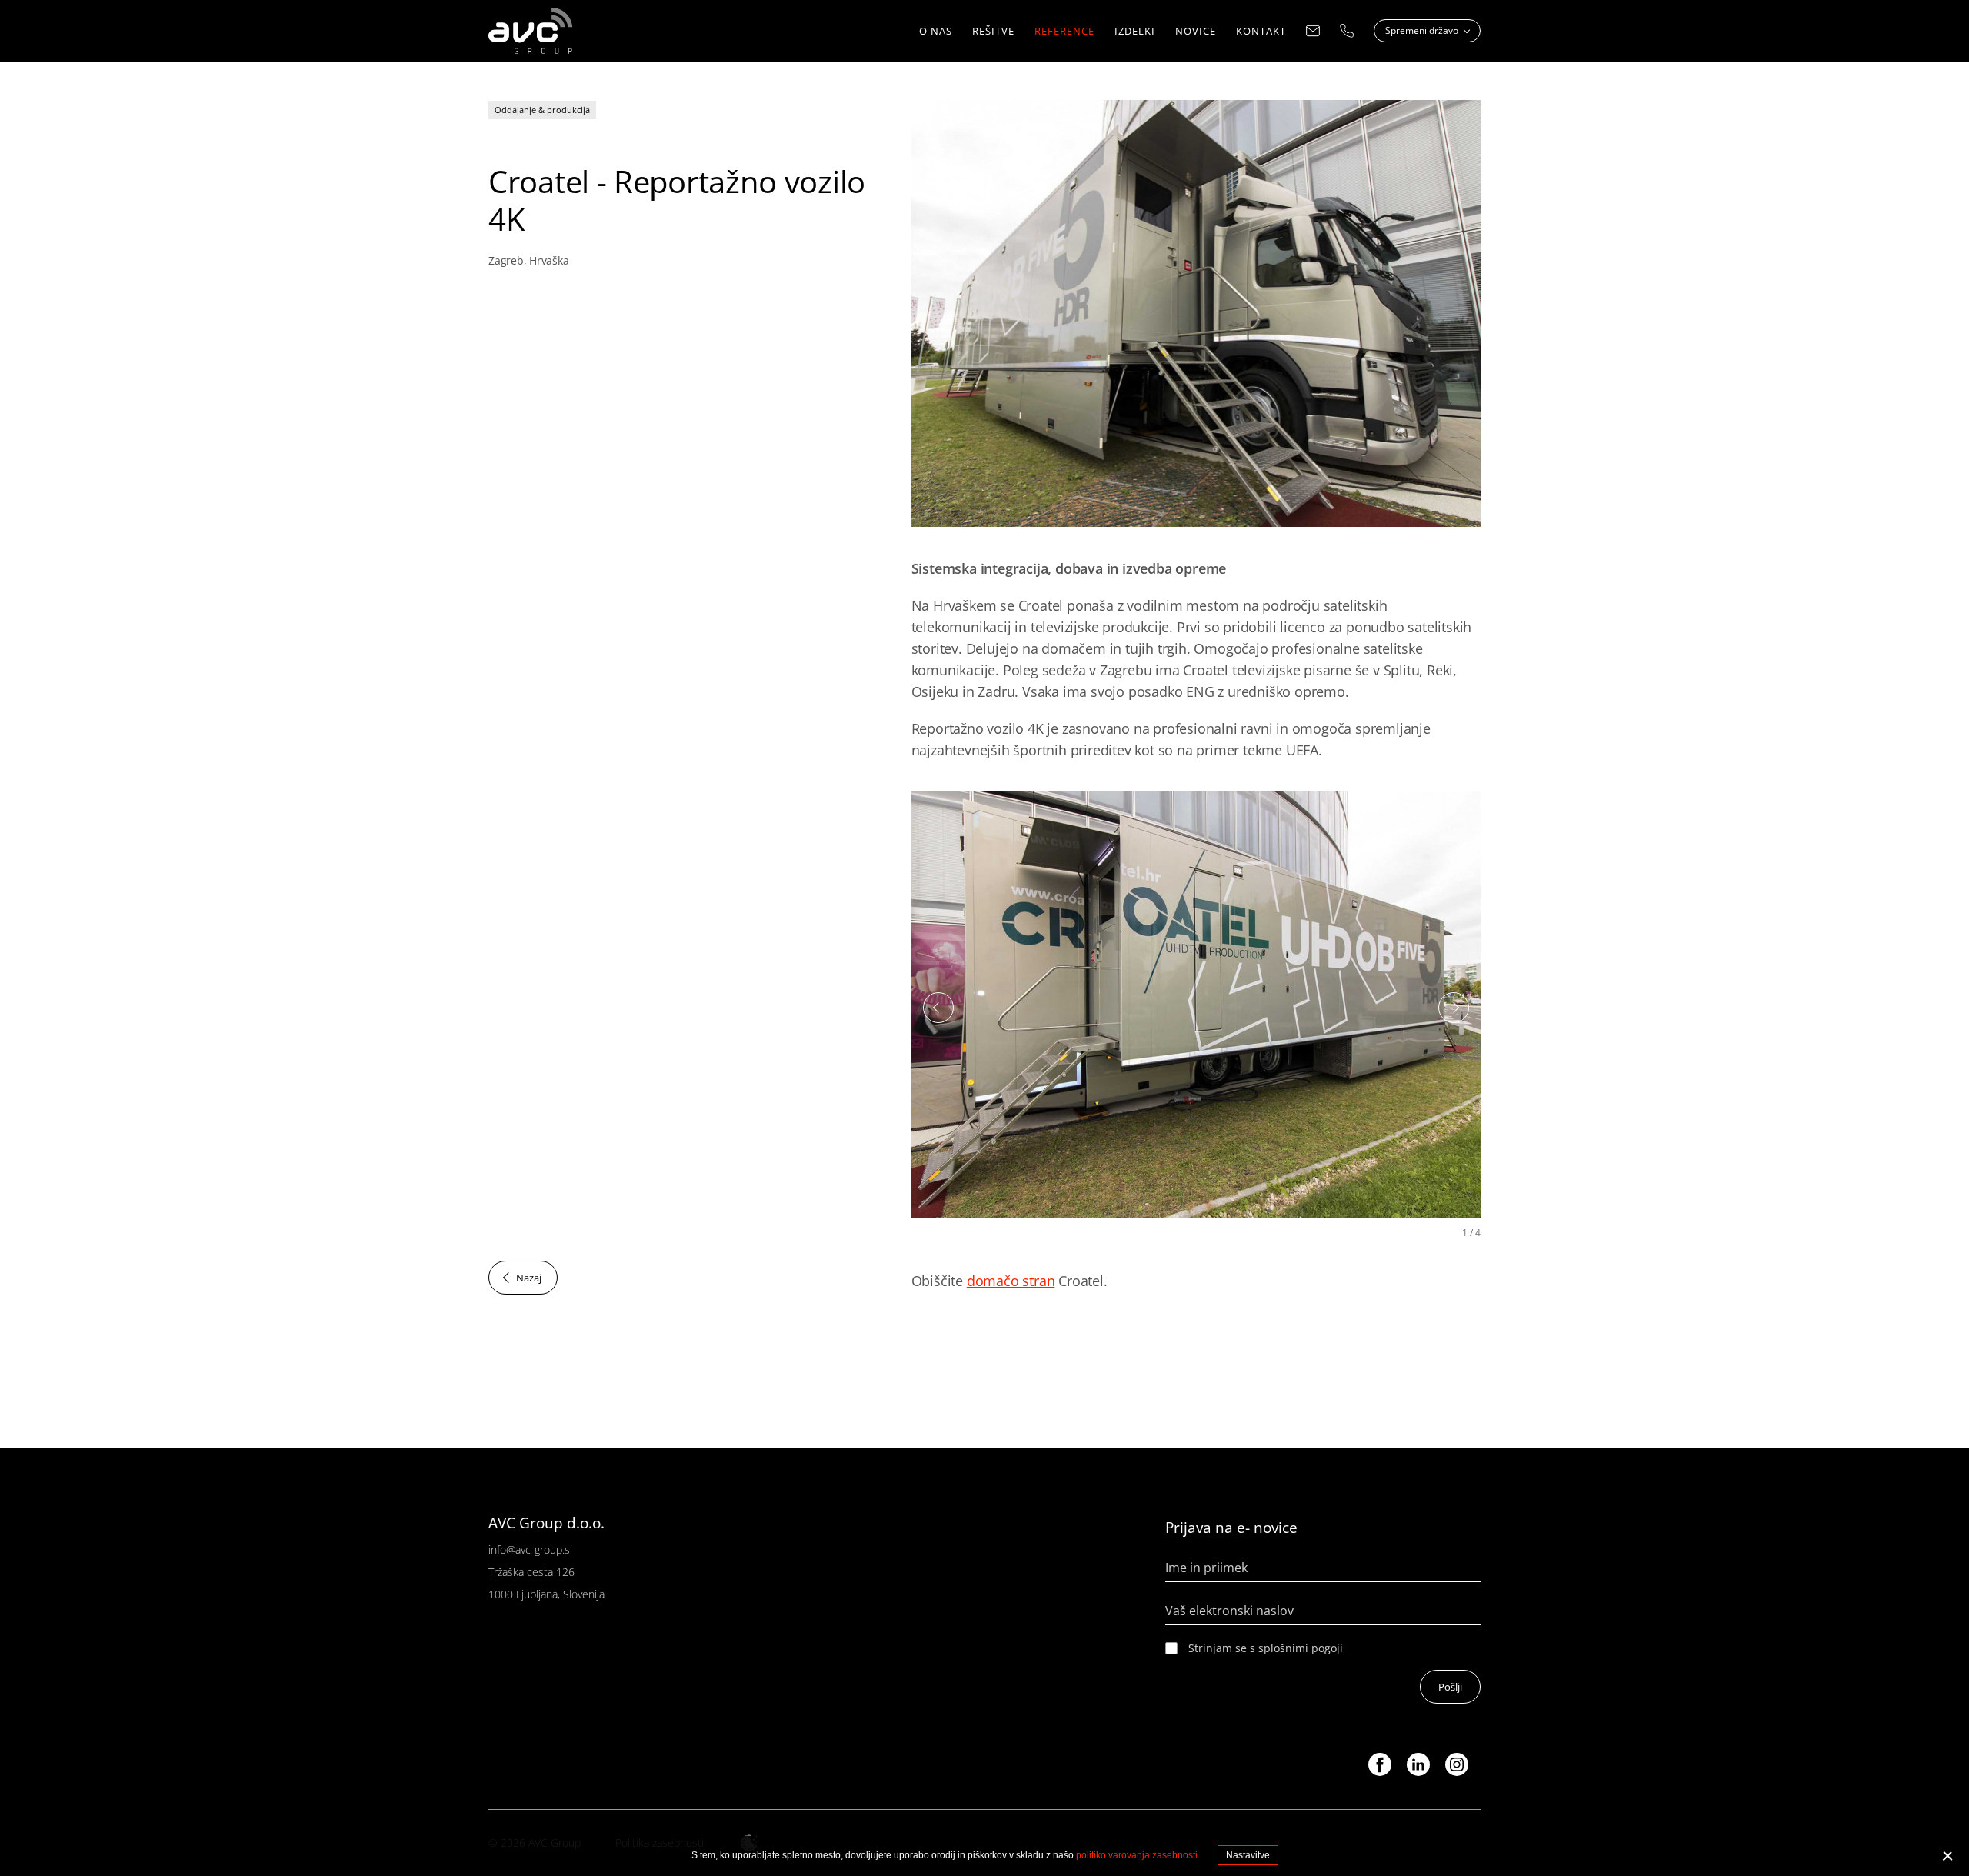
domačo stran (1011, 1281)
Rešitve (993, 31)
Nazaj (529, 1278)
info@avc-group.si (530, 1549)
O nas (936, 31)
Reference (1064, 31)
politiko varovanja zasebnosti (1137, 1855)
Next (1454, 1008)
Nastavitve (1248, 1855)
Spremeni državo (1423, 30)
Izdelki (1135, 31)
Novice (1196, 31)
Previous (938, 1008)
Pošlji (1450, 1687)
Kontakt (1261, 31)
